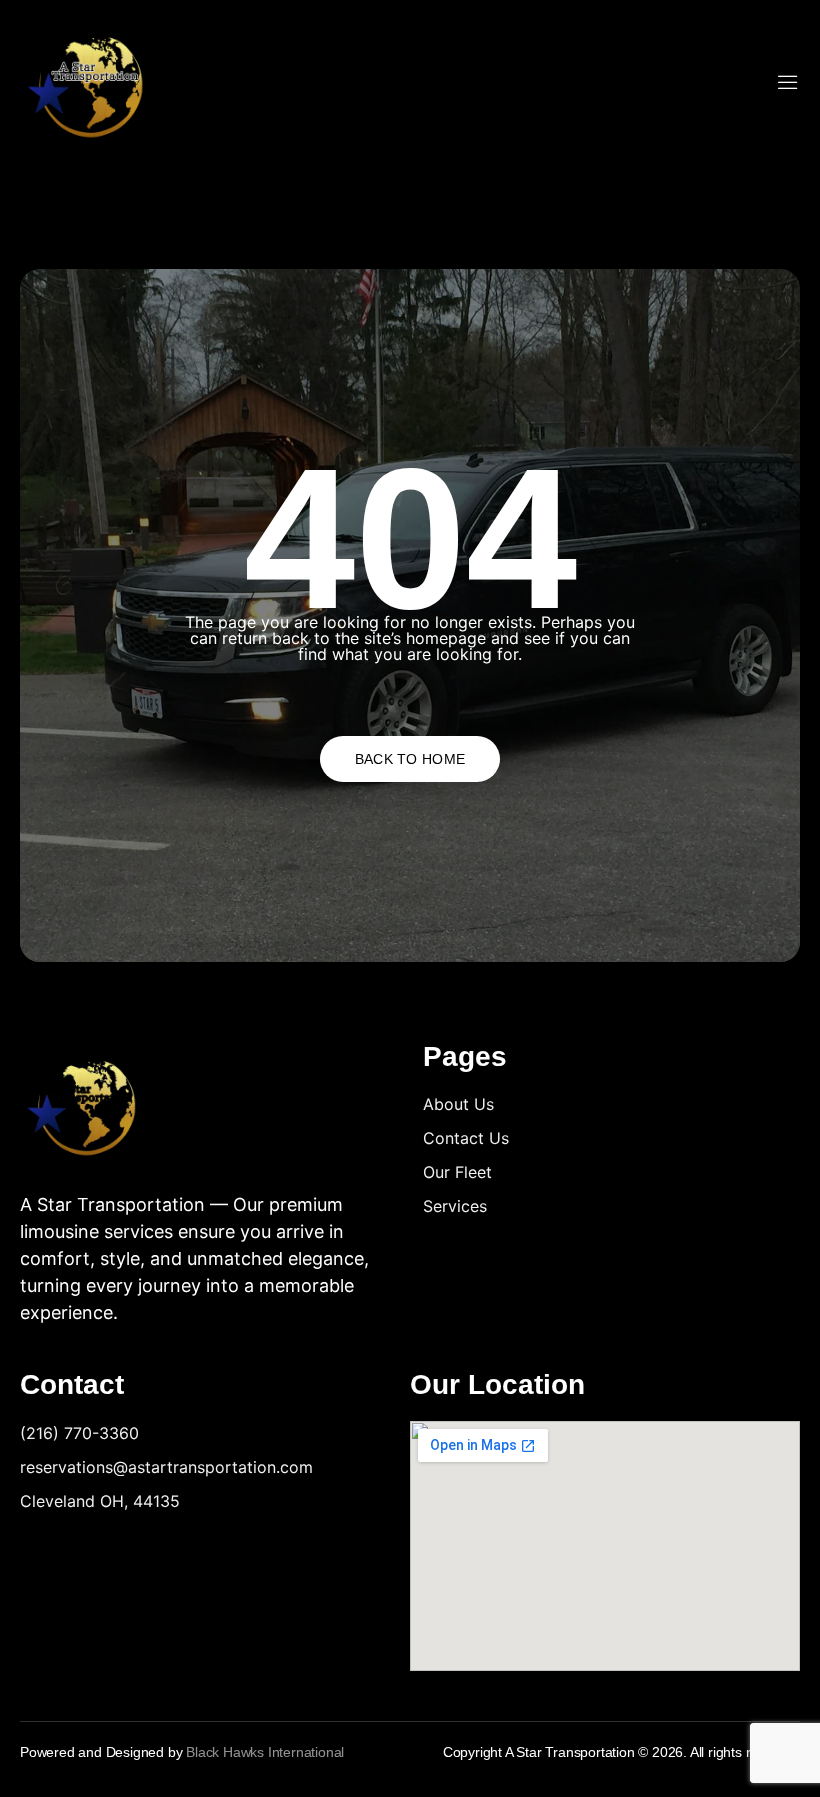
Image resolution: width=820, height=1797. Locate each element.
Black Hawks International (265, 1752)
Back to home (410, 759)
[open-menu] (788, 84)
